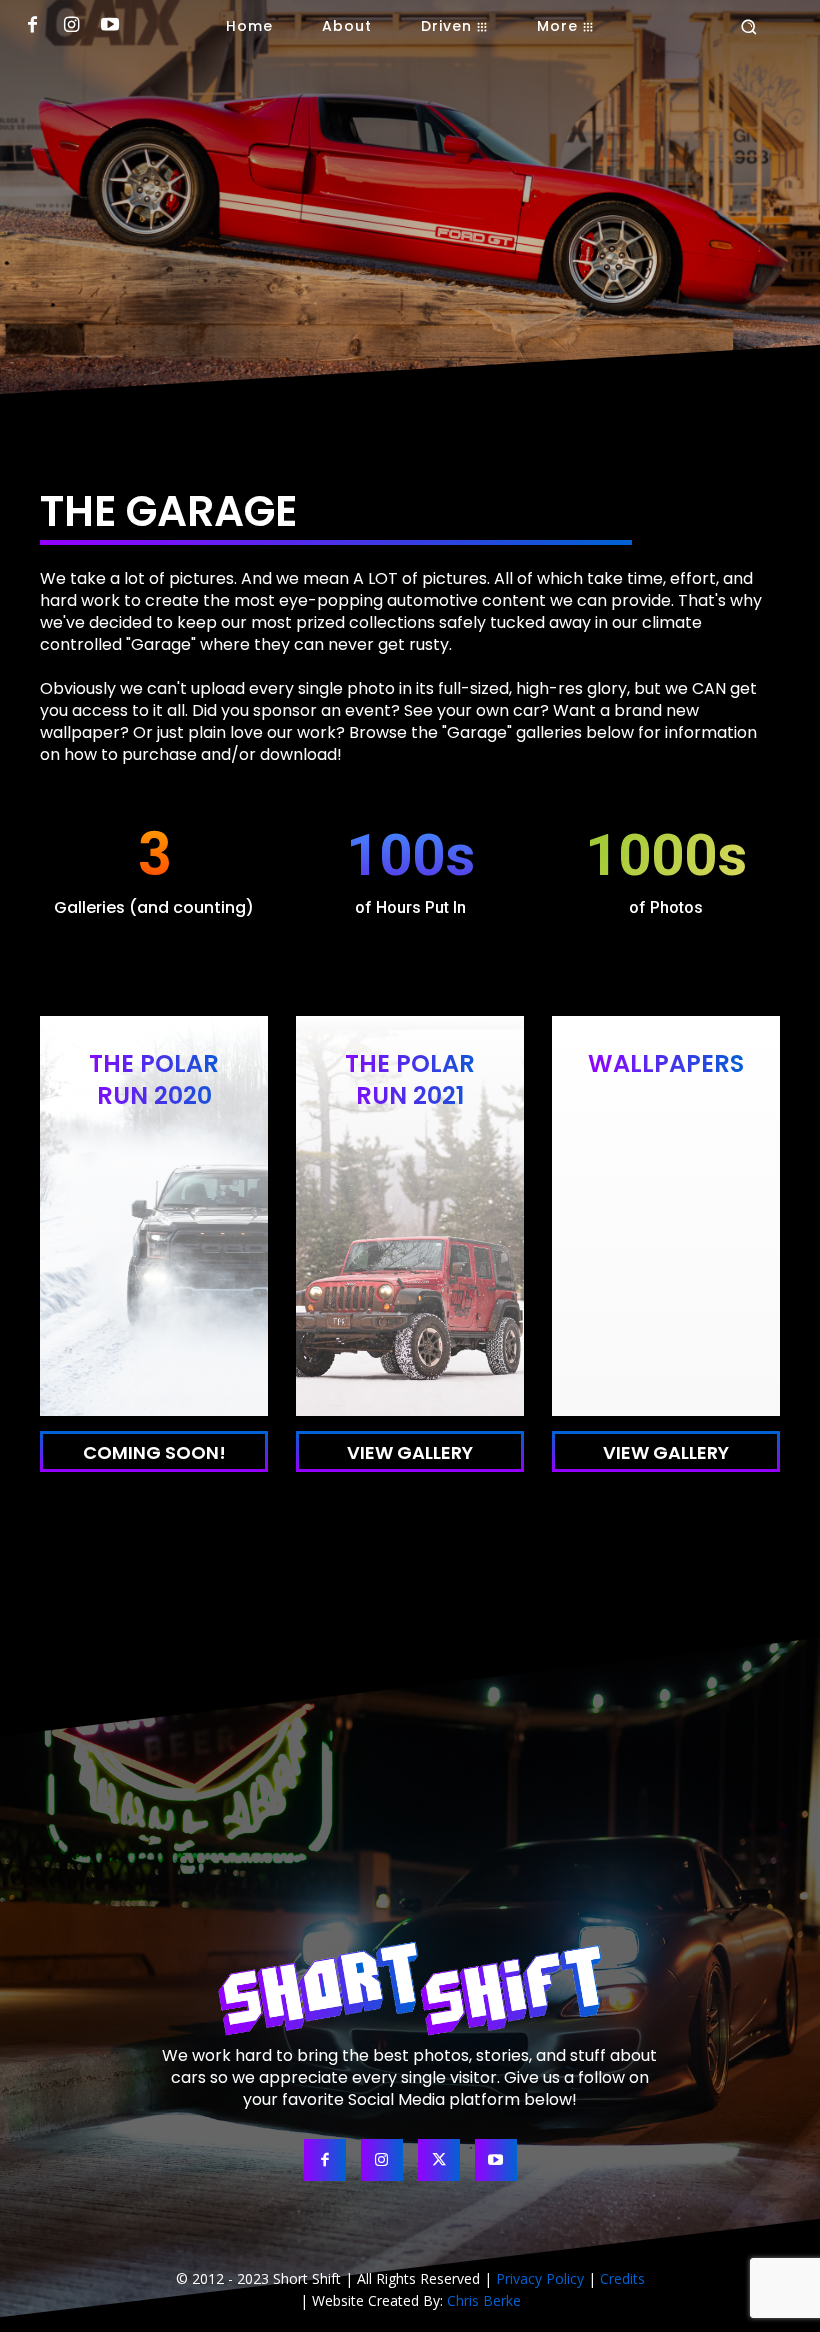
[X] (439, 2160)
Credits (622, 2278)
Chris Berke (484, 2300)
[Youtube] (110, 26)
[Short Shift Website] (410, 1988)
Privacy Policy (540, 2278)
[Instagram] (71, 26)
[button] (748, 26)
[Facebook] (32, 26)
